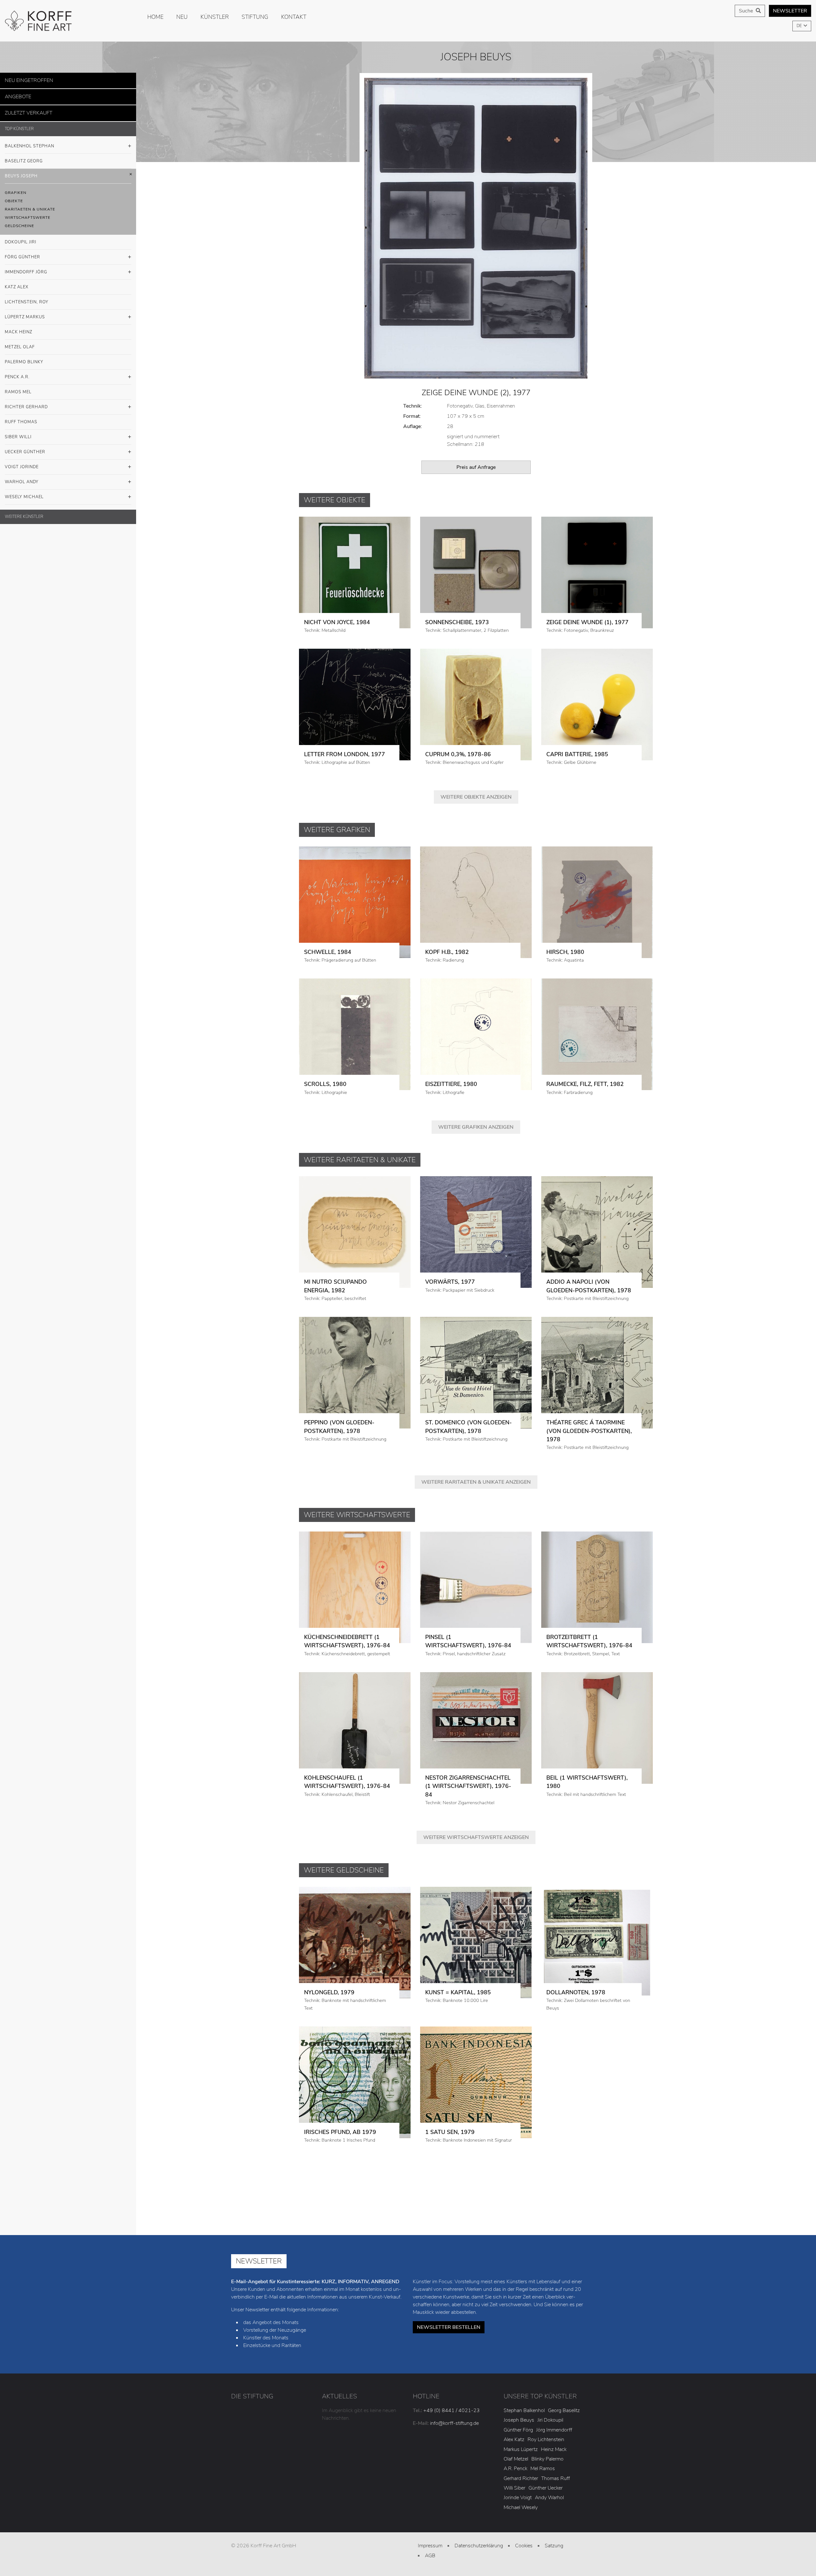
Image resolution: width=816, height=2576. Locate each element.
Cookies (524, 2546)
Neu (182, 17)
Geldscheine (19, 222)
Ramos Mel (18, 388)
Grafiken (16, 189)
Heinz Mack (554, 2449)
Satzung (554, 2546)
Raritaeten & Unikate (30, 205)
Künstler (215, 17)
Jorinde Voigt (518, 2498)
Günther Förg (518, 2430)
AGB (430, 2556)
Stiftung (255, 17)
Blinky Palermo (547, 2459)
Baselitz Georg (24, 157)
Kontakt (294, 17)
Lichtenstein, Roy (27, 298)
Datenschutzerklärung (479, 2546)
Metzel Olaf (20, 343)
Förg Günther (22, 253)
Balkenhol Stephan (29, 142)
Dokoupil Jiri (21, 238)
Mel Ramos (543, 2469)
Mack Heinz (18, 328)
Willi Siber (514, 2488)
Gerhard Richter (521, 2478)
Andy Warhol (549, 2498)
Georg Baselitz (564, 2410)
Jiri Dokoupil (550, 2420)
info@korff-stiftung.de (454, 2423)
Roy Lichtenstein (546, 2439)
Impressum (430, 2546)
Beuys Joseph (21, 172)
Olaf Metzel (516, 2459)
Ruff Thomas (21, 418)
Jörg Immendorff (554, 2430)
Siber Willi (18, 433)
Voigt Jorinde (22, 463)
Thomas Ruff (556, 2478)
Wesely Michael (24, 493)
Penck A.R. (17, 373)
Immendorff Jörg (26, 268)
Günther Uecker (546, 2488)
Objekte (14, 197)
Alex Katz (514, 2439)
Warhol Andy (22, 478)
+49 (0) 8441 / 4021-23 (452, 2410)
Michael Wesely (521, 2507)
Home (155, 17)
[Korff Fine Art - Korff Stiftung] (68, 21)
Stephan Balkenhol (524, 2410)
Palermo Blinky (24, 358)
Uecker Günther (25, 448)
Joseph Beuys (519, 2420)
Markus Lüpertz (521, 2449)
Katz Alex (17, 283)
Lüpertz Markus (25, 313)
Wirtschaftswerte (28, 214)
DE (800, 26)
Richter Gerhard (26, 403)
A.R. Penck (515, 2469)
